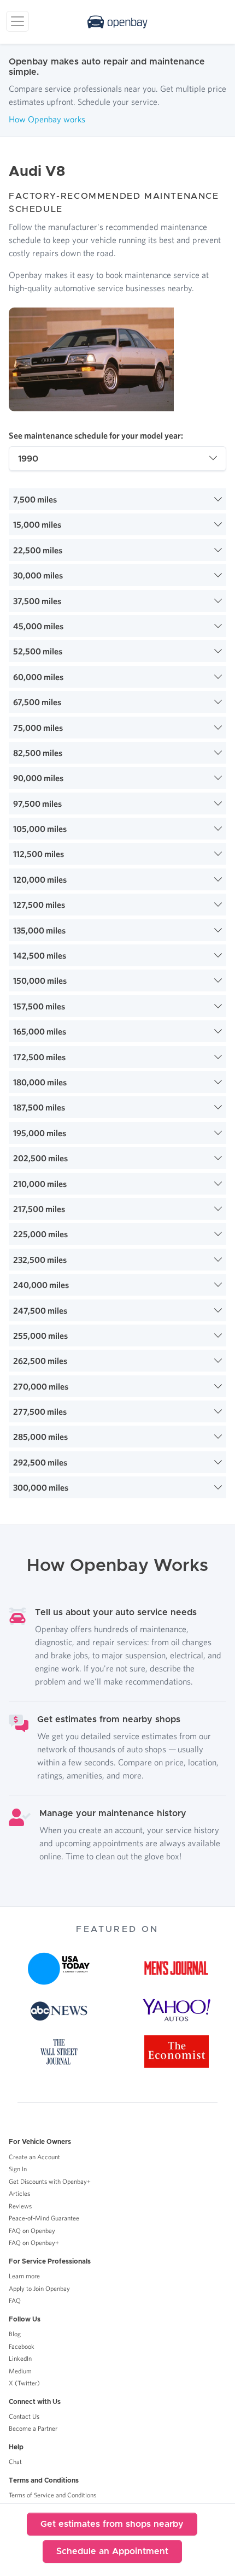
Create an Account (34, 2157)
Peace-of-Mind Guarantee (44, 2218)
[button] (117, 499)
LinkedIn (20, 2358)
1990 (28, 459)
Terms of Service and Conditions (52, 2495)
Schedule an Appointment (112, 2551)
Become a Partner (33, 2428)
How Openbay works (47, 119)
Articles (19, 2193)
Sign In (18, 2169)
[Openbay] (117, 22)
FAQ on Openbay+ (34, 2243)
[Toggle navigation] (17, 21)
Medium (20, 2371)
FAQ (15, 2300)
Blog (15, 2334)
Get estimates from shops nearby (112, 2524)
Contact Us (24, 2416)
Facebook (22, 2346)
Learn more (24, 2276)
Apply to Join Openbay (39, 2288)
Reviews (20, 2206)
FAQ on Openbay (32, 2231)
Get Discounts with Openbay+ (50, 2181)
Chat (15, 2462)
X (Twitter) (24, 2383)
